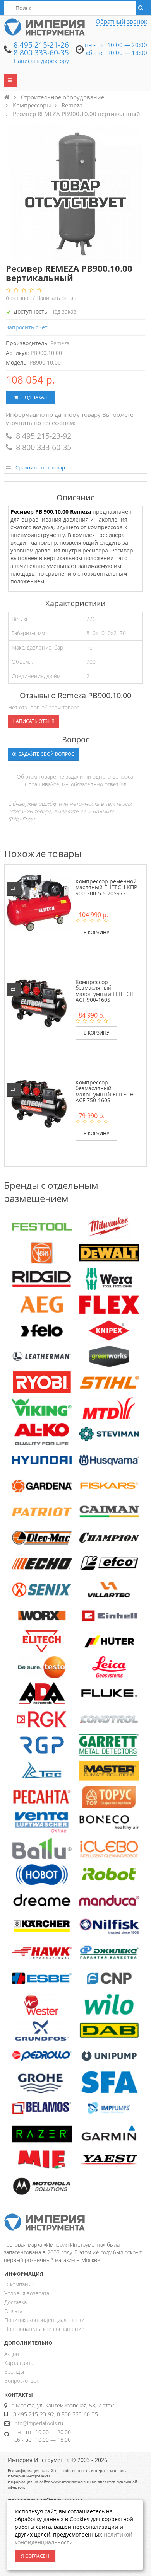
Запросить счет (27, 327)
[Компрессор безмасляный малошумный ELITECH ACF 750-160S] (39, 1103)
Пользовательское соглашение (44, 2329)
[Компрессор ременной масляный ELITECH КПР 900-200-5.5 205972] (39, 902)
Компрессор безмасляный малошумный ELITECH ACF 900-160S (105, 991)
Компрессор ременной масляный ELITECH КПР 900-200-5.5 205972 (106, 887)
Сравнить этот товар (40, 467)
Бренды (14, 2372)
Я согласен (35, 2556)
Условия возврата (27, 2293)
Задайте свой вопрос (46, 754)
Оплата (13, 2311)
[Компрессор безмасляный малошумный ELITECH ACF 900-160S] (39, 1003)
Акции (12, 2354)
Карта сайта (19, 2363)
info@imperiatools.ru (38, 2423)
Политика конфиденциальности (44, 2320)
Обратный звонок (121, 21)
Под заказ (33, 397)
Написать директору (41, 61)
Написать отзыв (56, 298)
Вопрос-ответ (21, 2381)
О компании (19, 2284)
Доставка (15, 2302)
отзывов (19, 298)
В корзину (96, 932)
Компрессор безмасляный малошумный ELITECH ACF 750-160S (105, 1091)
